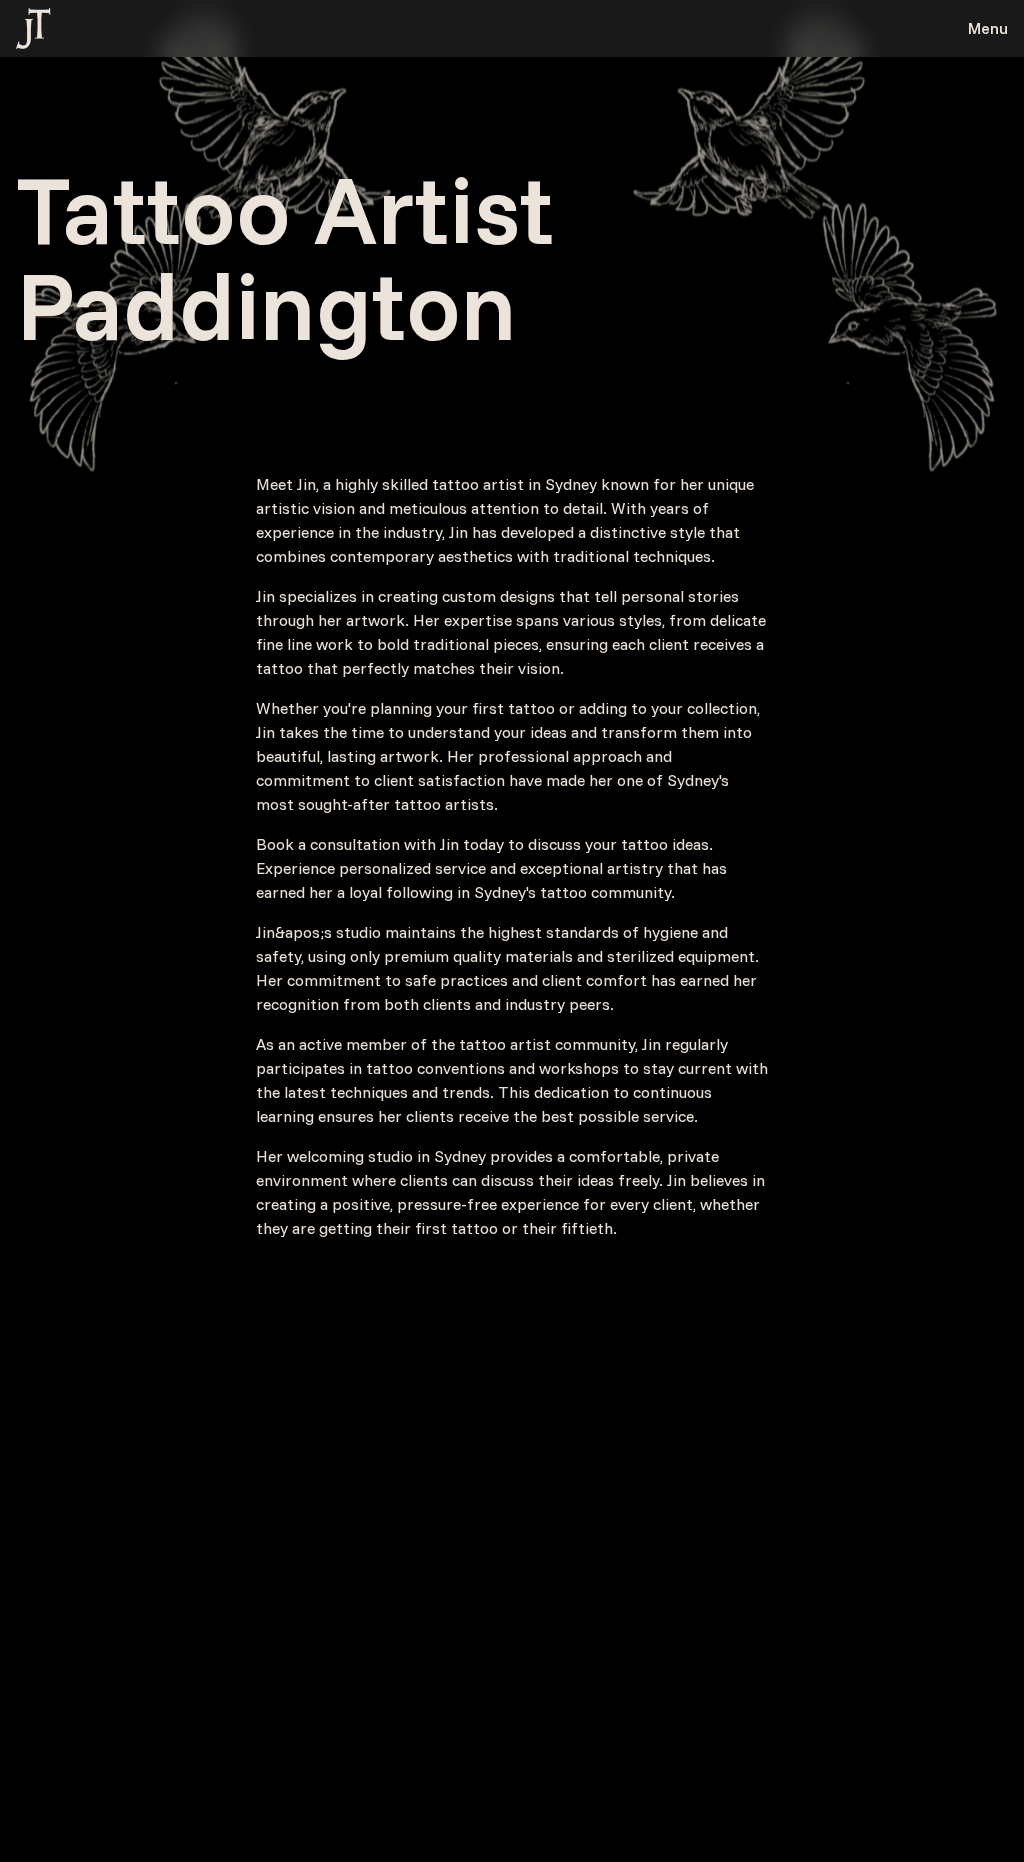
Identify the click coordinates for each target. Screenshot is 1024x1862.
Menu (988, 28)
